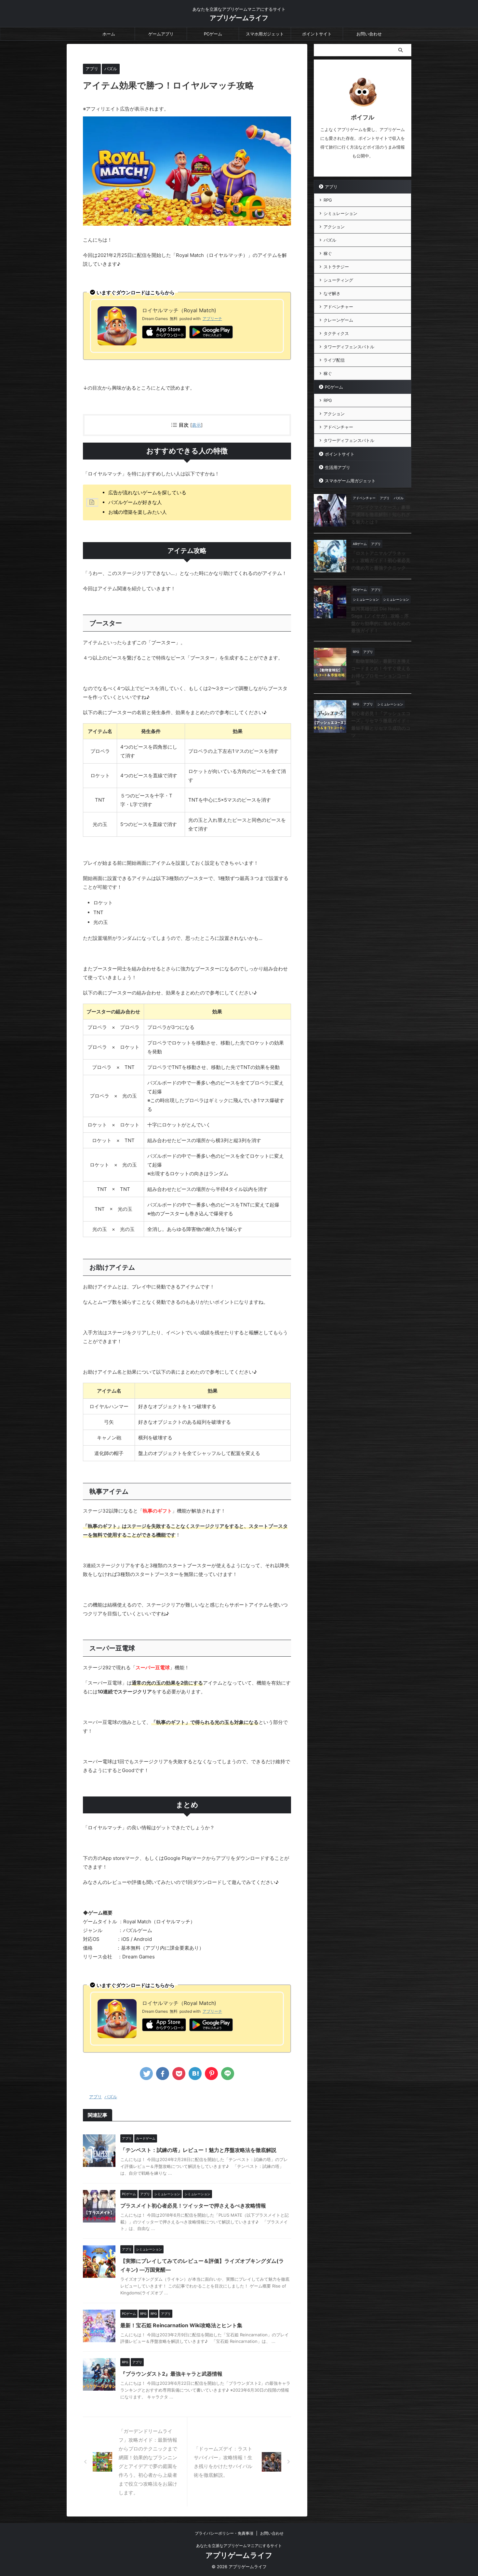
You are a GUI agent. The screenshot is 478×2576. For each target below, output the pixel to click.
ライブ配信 (334, 360)
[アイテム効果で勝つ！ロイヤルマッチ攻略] (195, 2074)
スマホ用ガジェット (265, 34)
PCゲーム (213, 34)
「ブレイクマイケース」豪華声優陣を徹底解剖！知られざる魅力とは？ (381, 514)
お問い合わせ (369, 34)
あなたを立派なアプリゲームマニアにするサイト (239, 2546)
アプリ (95, 2097)
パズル (111, 2097)
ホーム (109, 34)
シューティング (338, 280)
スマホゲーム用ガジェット (350, 481)
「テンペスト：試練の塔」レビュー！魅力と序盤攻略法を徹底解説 (198, 2150)
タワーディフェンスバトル (349, 347)
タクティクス (336, 333)
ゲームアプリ (161, 34)
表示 (196, 425)
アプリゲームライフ (239, 18)
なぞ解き (332, 293)
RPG (328, 200)
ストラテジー (336, 267)
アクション (334, 227)
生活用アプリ (338, 467)
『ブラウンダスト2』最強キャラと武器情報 (171, 2374)
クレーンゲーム (338, 320)
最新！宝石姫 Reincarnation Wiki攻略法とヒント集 (181, 2325)
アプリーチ (212, 319)
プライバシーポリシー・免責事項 (224, 2533)
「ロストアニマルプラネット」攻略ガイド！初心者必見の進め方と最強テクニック (381, 560)
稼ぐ (328, 253)
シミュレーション (340, 213)
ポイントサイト (317, 34)
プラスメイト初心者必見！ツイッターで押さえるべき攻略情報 (193, 2206)
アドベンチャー (338, 307)
